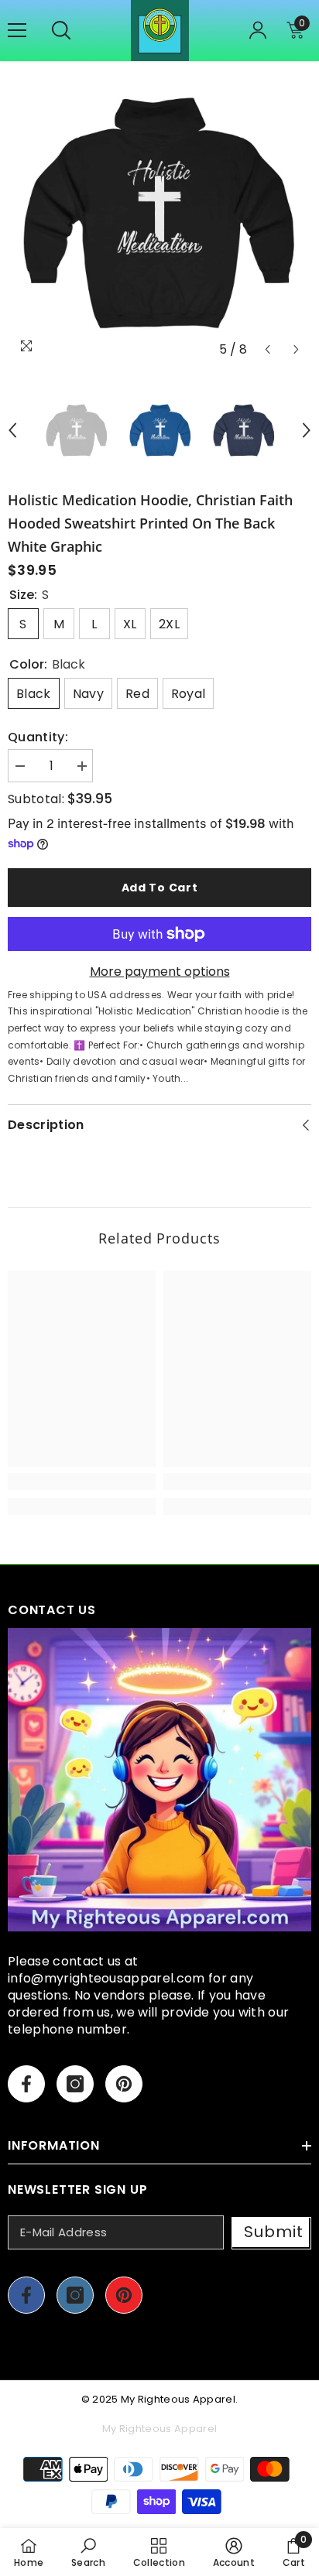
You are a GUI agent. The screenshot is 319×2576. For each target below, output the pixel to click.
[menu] (17, 30)
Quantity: (38, 737)
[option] (159, 213)
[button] (268, 349)
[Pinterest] (124, 2084)
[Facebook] (26, 2084)
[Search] (61, 30)
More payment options (160, 972)
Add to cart (160, 888)
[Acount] (258, 30)
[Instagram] (75, 2084)
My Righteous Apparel (178, 2399)
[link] (82, 1482)
